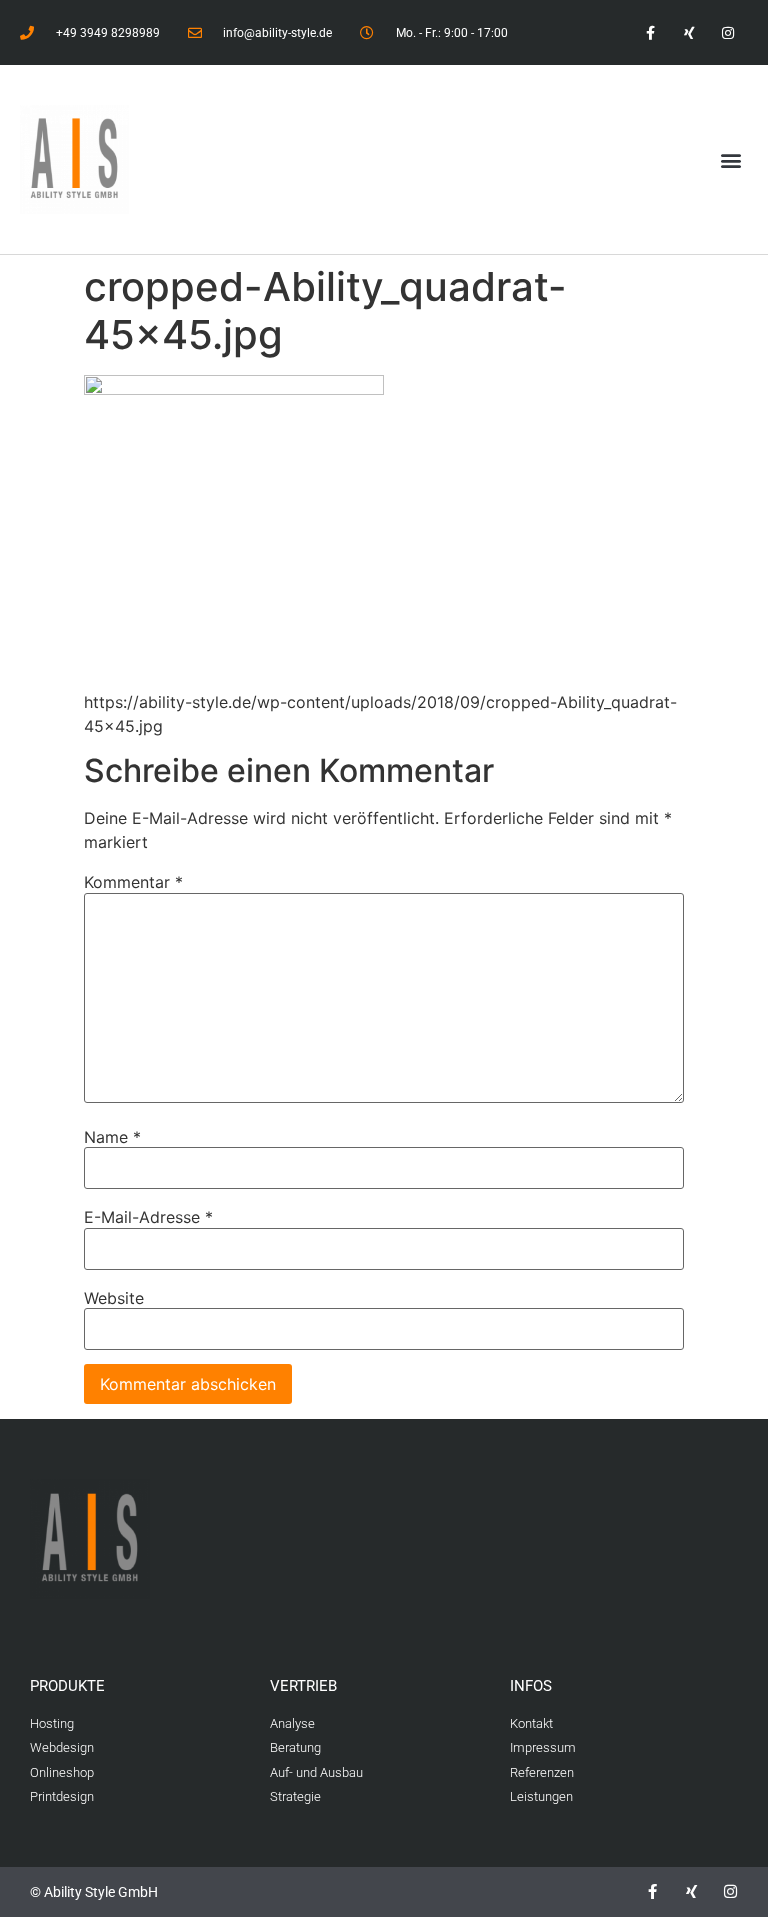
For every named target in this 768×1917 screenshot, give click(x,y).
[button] (731, 159)
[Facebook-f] (649, 32)
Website (114, 1298)
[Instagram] (728, 32)
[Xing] (689, 32)
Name (112, 1137)
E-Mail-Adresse (148, 1217)
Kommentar (133, 882)
